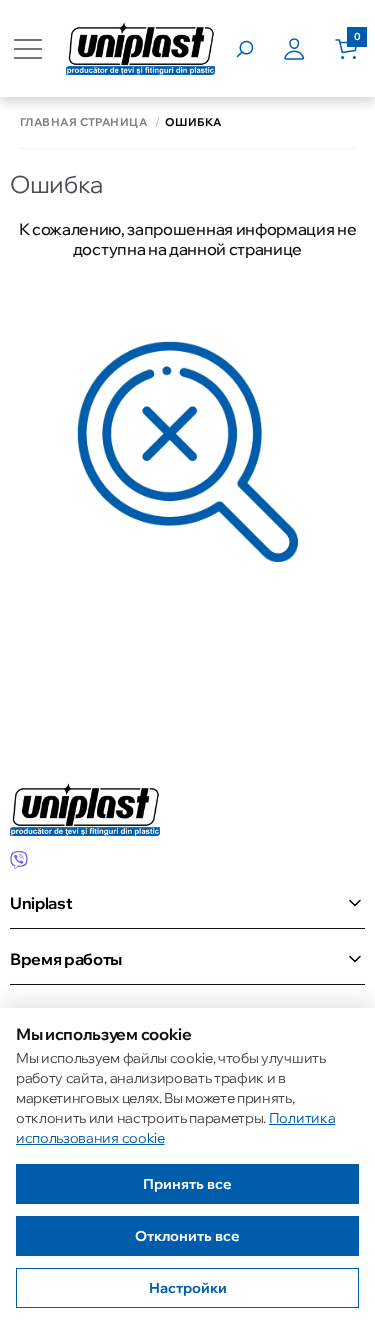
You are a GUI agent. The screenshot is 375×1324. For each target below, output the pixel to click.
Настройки (188, 1288)
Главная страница (83, 122)
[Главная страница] (140, 48)
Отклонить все (187, 1236)
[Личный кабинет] (309, 49)
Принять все (187, 1184)
